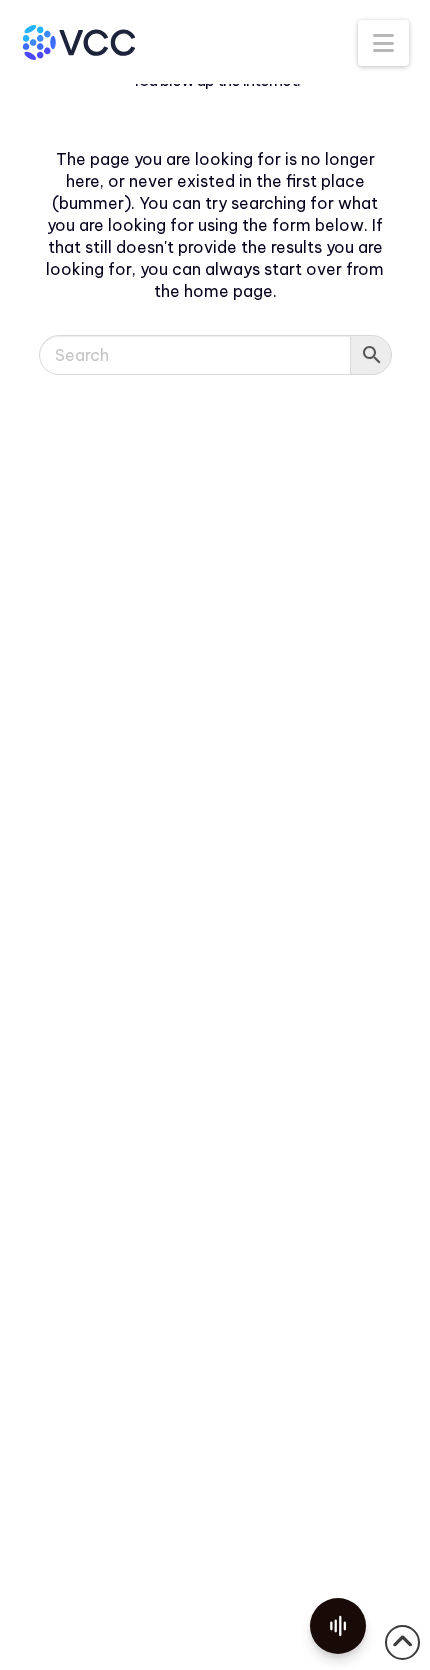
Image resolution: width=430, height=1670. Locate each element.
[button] (383, 43)
